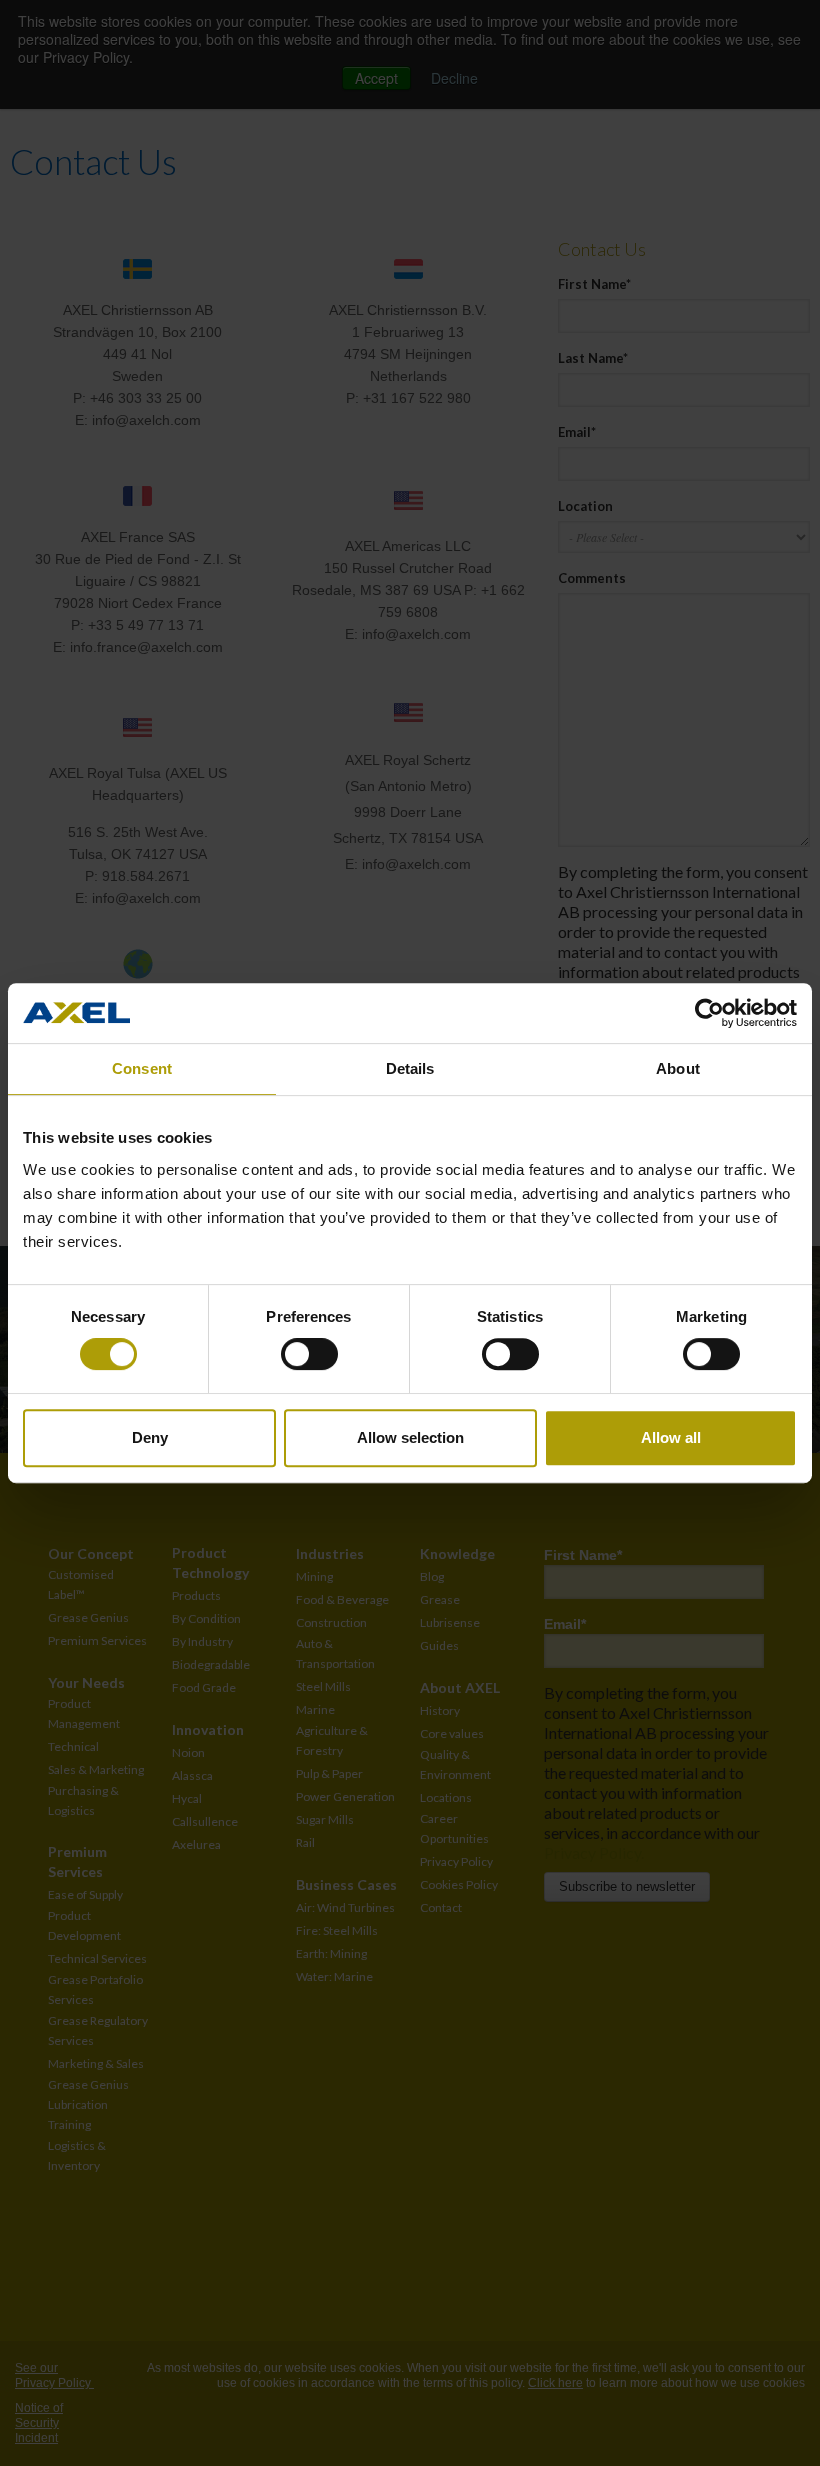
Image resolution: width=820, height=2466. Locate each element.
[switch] (309, 1354)
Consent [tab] (142, 1068)
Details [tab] (410, 1068)
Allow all (671, 1437)
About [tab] (678, 1068)
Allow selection (410, 1437)
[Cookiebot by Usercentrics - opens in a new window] (709, 1013)
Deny (150, 1437)
